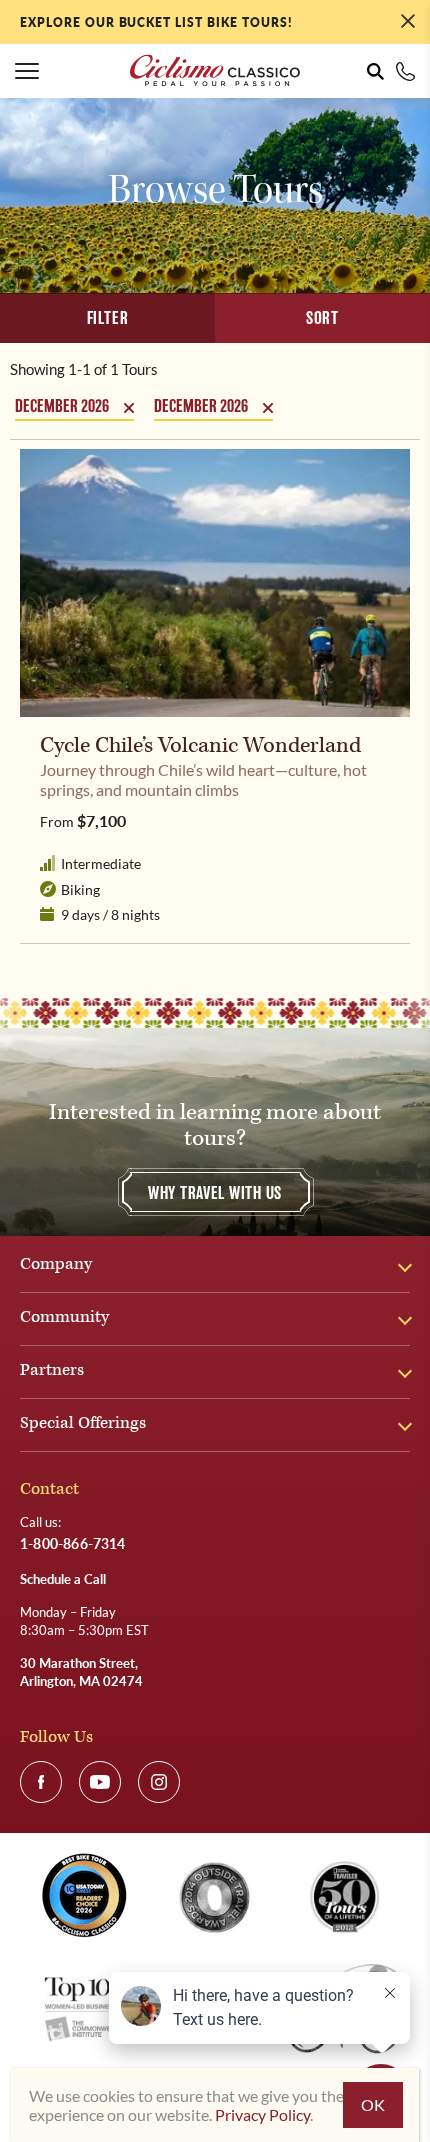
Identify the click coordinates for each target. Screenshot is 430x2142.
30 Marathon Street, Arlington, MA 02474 (81, 1671)
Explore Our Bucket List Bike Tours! (156, 22)
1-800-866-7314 (405, 71)
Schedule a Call (63, 1578)
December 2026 (62, 406)
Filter (108, 318)
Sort (322, 318)
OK (373, 2104)
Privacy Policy (262, 2114)
